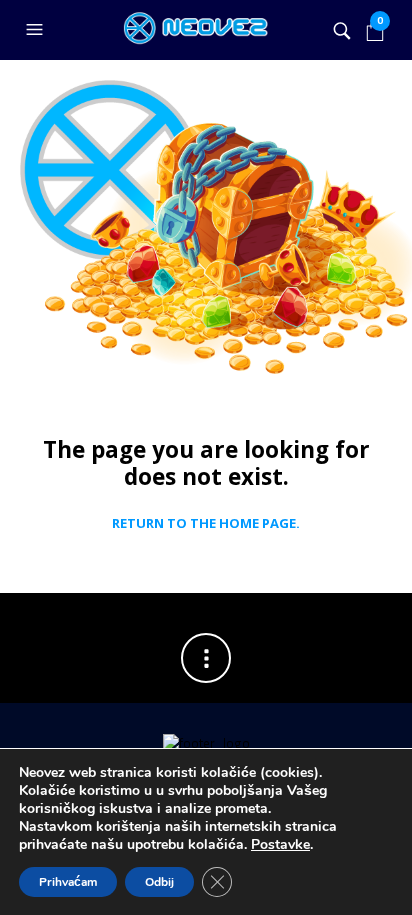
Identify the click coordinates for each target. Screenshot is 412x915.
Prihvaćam (68, 882)
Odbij (159, 882)
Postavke (280, 845)
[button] (37, 30)
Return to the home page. (206, 524)
